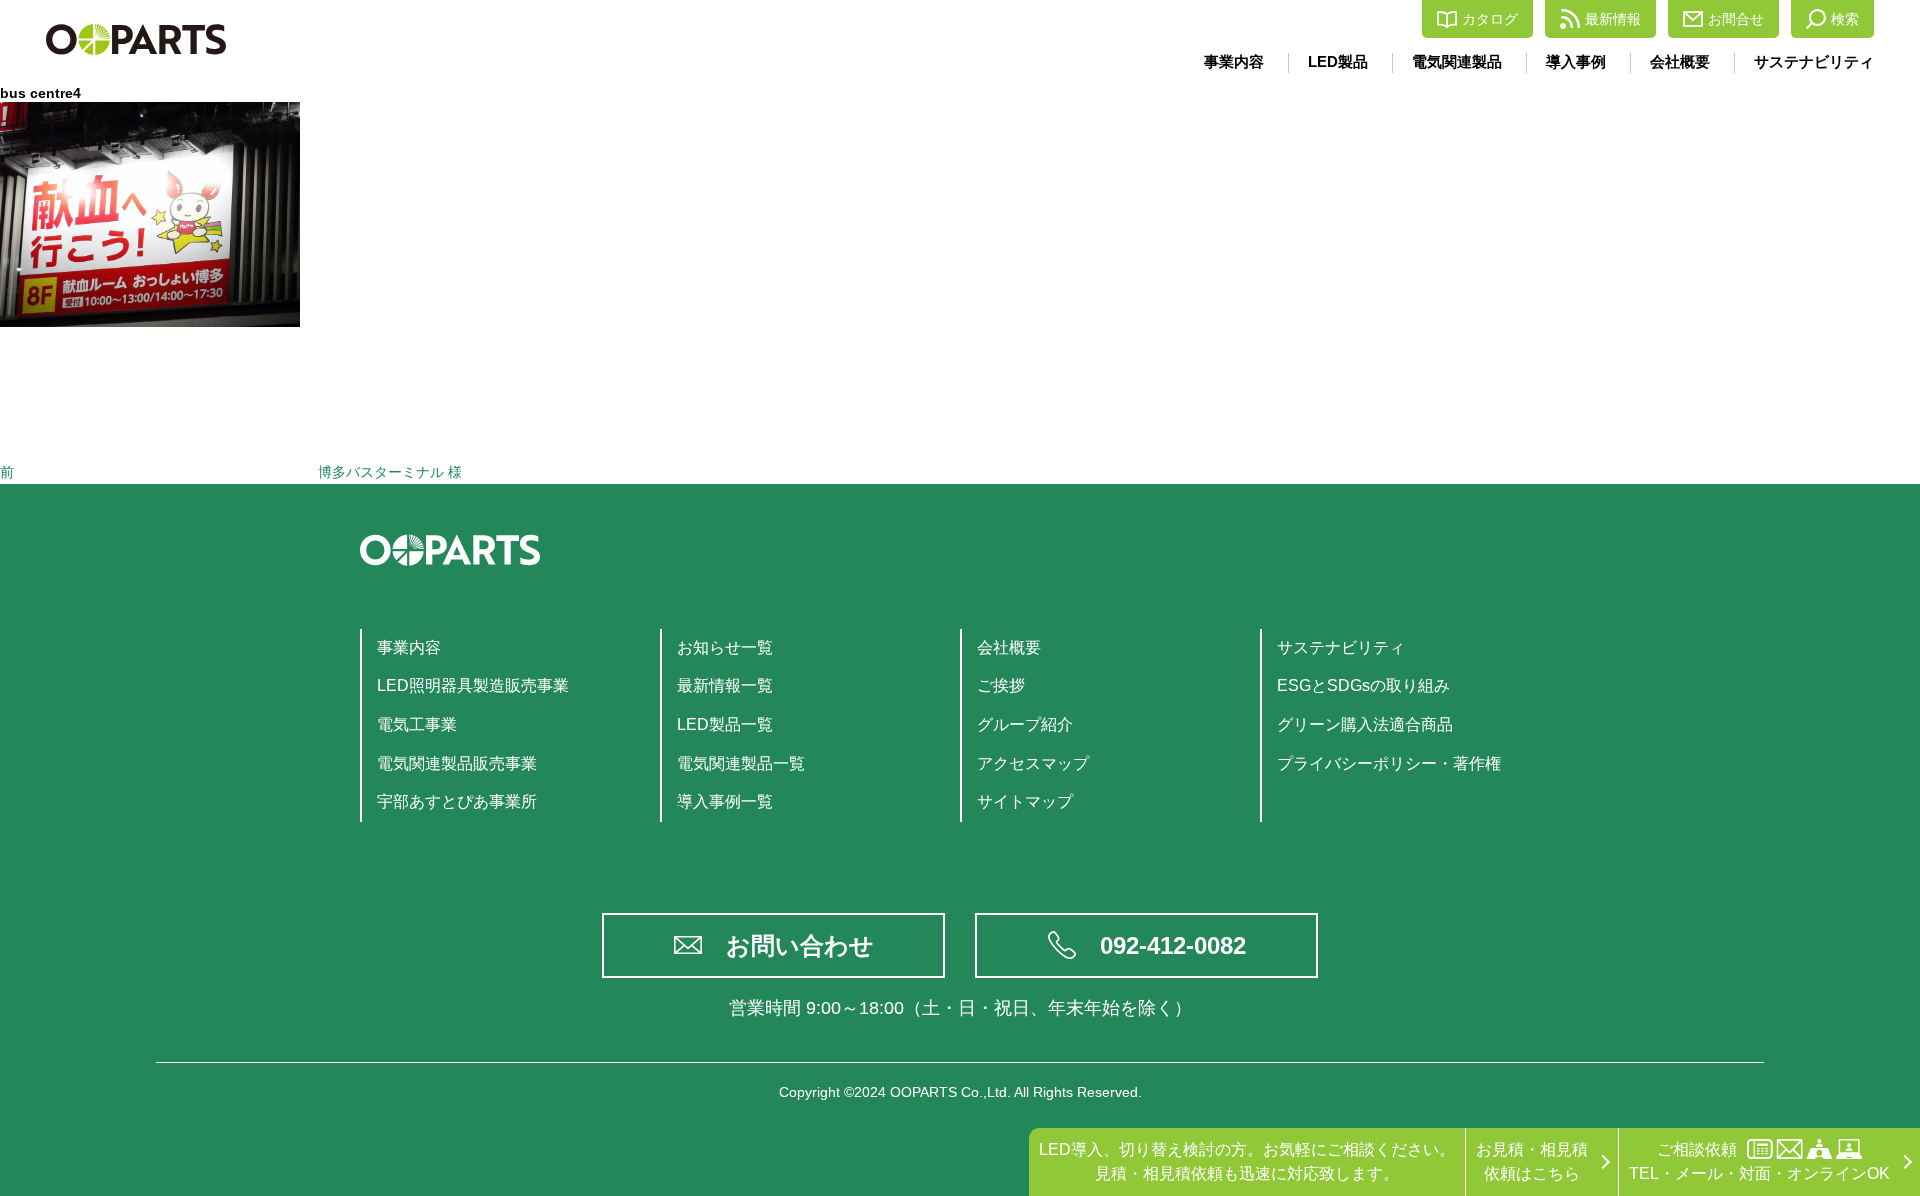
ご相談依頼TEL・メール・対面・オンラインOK (1759, 1161)
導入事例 (1576, 61)
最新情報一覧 (725, 685)
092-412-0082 (1173, 945)
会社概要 (1680, 61)
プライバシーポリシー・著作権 (1389, 763)
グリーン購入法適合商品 (1365, 724)
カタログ (1490, 19)
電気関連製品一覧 (741, 763)
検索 (1845, 19)
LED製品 (1338, 61)
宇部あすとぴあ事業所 (457, 801)
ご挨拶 (1001, 685)
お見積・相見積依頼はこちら (1532, 1161)
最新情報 (1613, 19)
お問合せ (1736, 19)
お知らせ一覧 (725, 647)
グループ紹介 (1025, 724)
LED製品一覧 (725, 724)
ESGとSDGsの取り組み (1363, 685)
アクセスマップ (1033, 763)
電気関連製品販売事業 (457, 763)
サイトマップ (1025, 801)
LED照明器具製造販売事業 (473, 685)
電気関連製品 (1457, 61)
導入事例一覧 (725, 801)
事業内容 (1234, 61)
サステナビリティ (1814, 61)
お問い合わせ (800, 945)
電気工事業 (417, 724)
